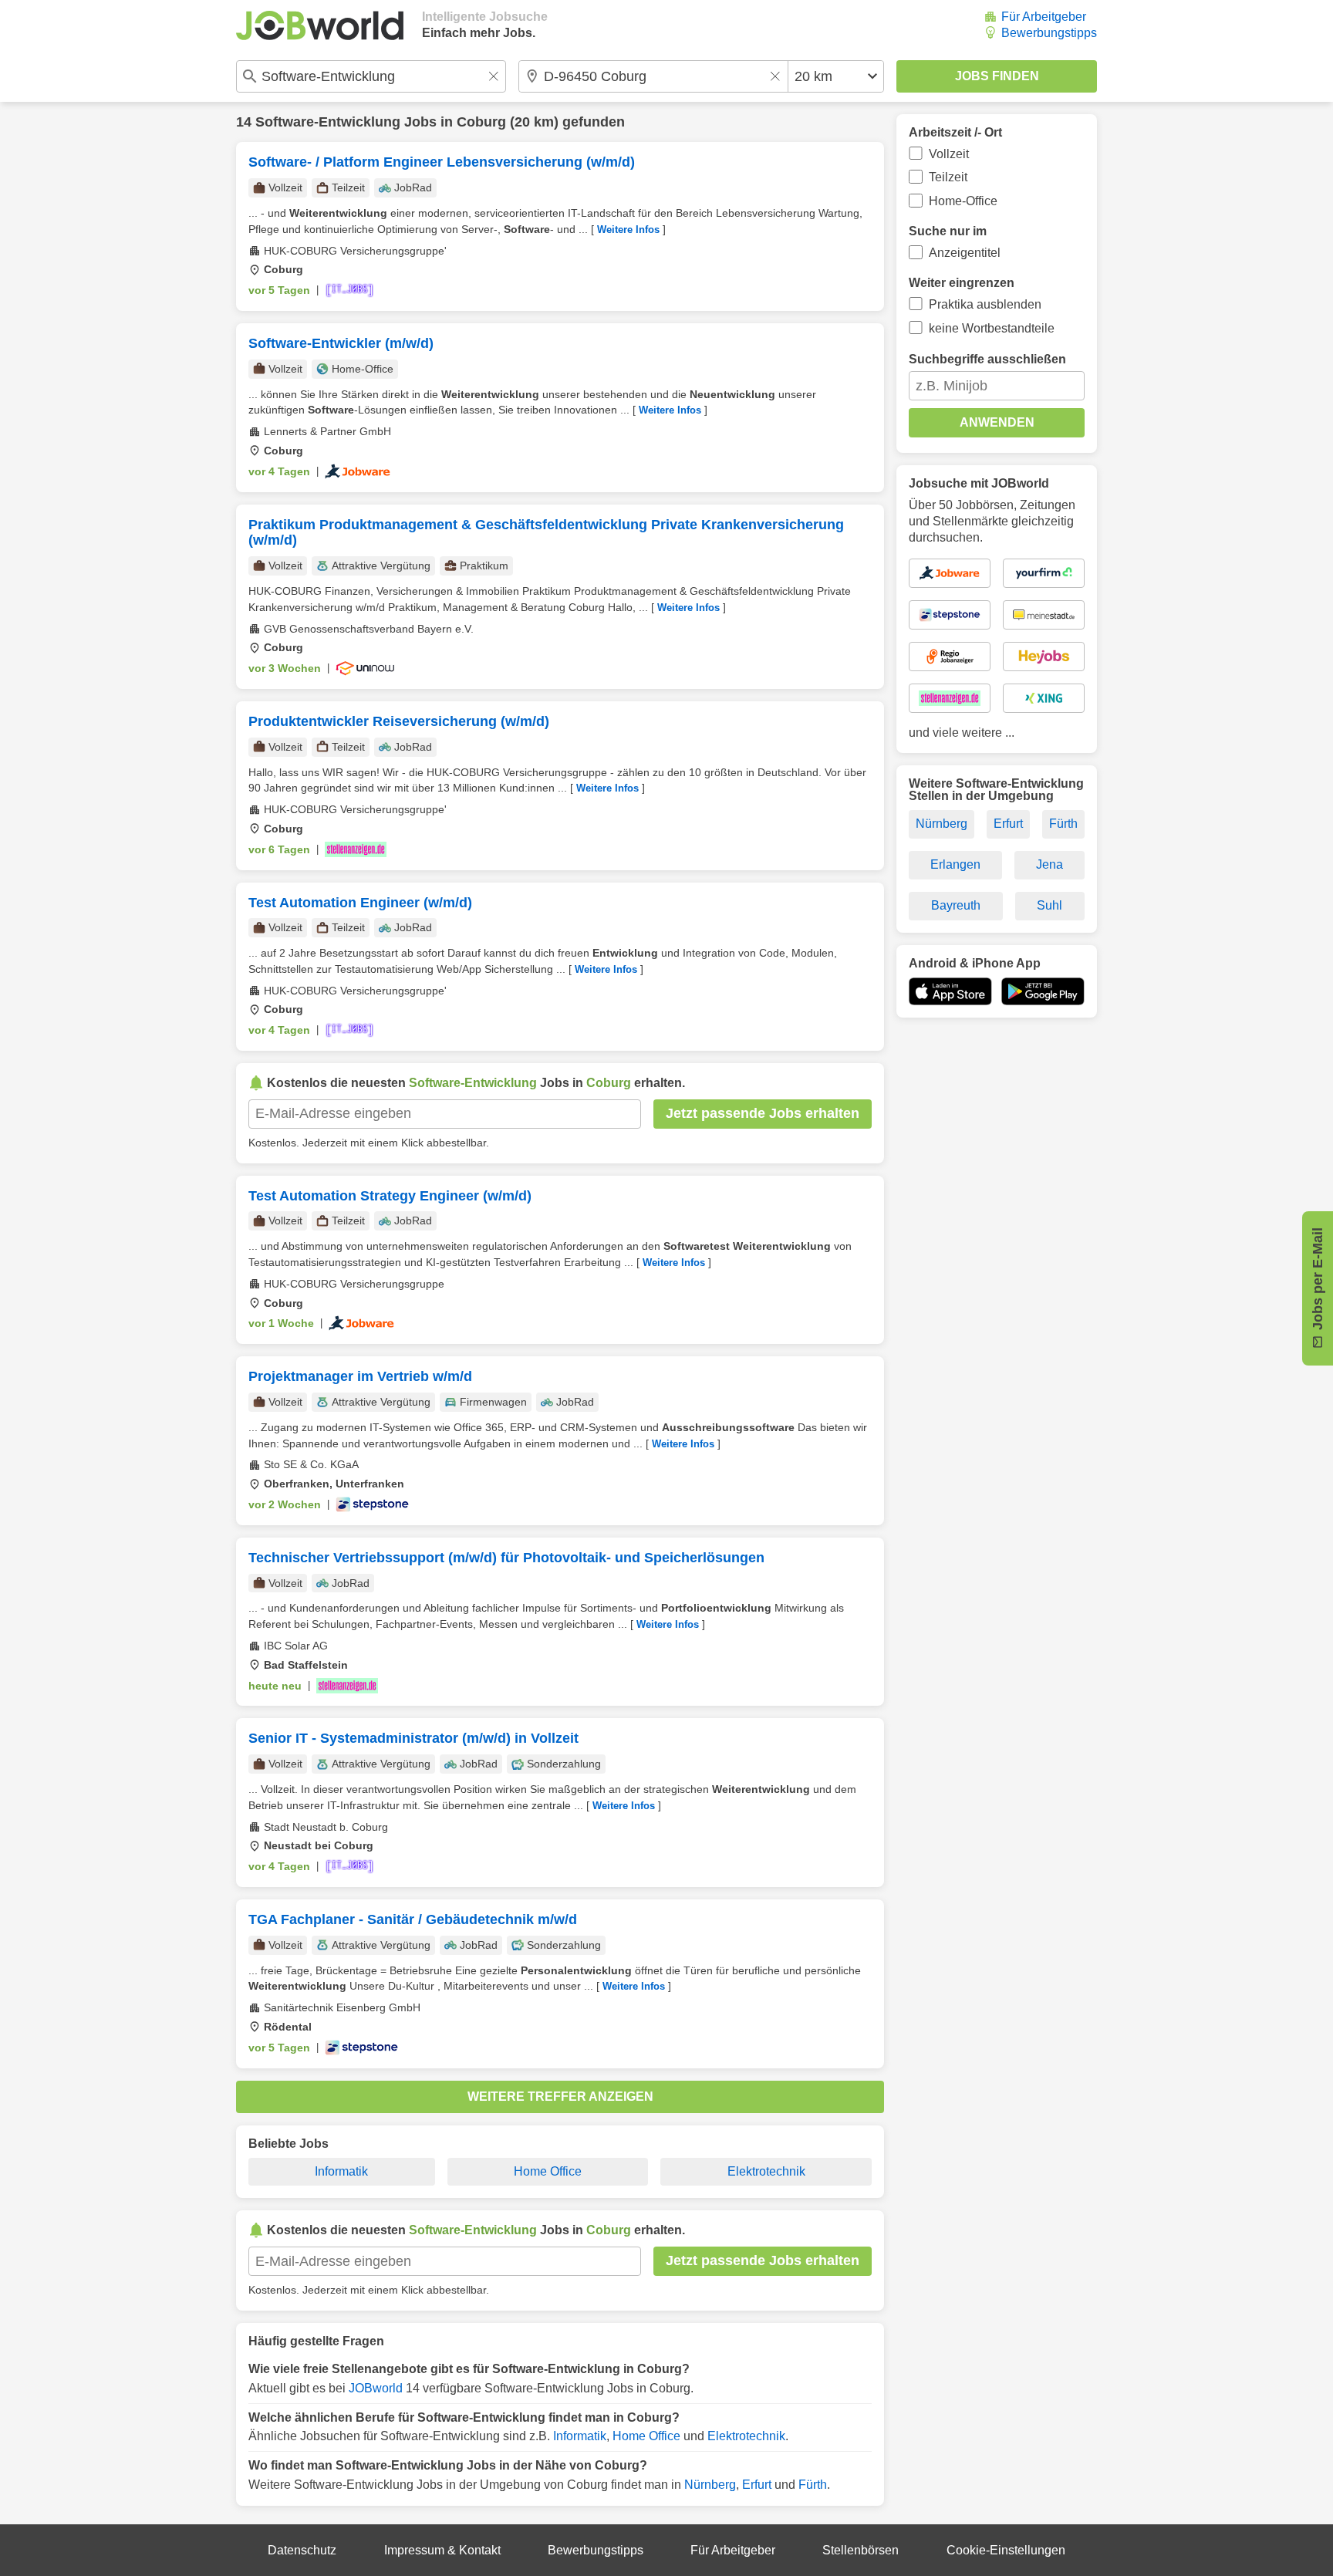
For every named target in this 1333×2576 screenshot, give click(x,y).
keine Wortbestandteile (992, 328)
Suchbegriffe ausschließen (987, 359)
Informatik (341, 2171)
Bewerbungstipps (1049, 33)
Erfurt (757, 2485)
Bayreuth (956, 905)
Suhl (1050, 905)
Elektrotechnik (766, 2171)
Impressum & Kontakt (442, 2550)
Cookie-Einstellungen (1006, 2550)
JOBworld (376, 2388)
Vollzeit (949, 154)
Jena (1050, 864)
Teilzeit (948, 177)
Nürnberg (710, 2485)
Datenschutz (302, 2550)
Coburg (481, 122)
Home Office (548, 2171)
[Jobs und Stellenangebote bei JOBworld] (320, 25)
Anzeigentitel (965, 253)
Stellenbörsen (861, 2550)
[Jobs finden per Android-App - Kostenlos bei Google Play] (1043, 991)
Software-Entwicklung (328, 122)
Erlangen (955, 864)
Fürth (813, 2485)
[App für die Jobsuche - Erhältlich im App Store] (950, 991)
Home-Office (963, 201)
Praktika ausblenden (985, 304)
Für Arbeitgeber (1044, 17)
